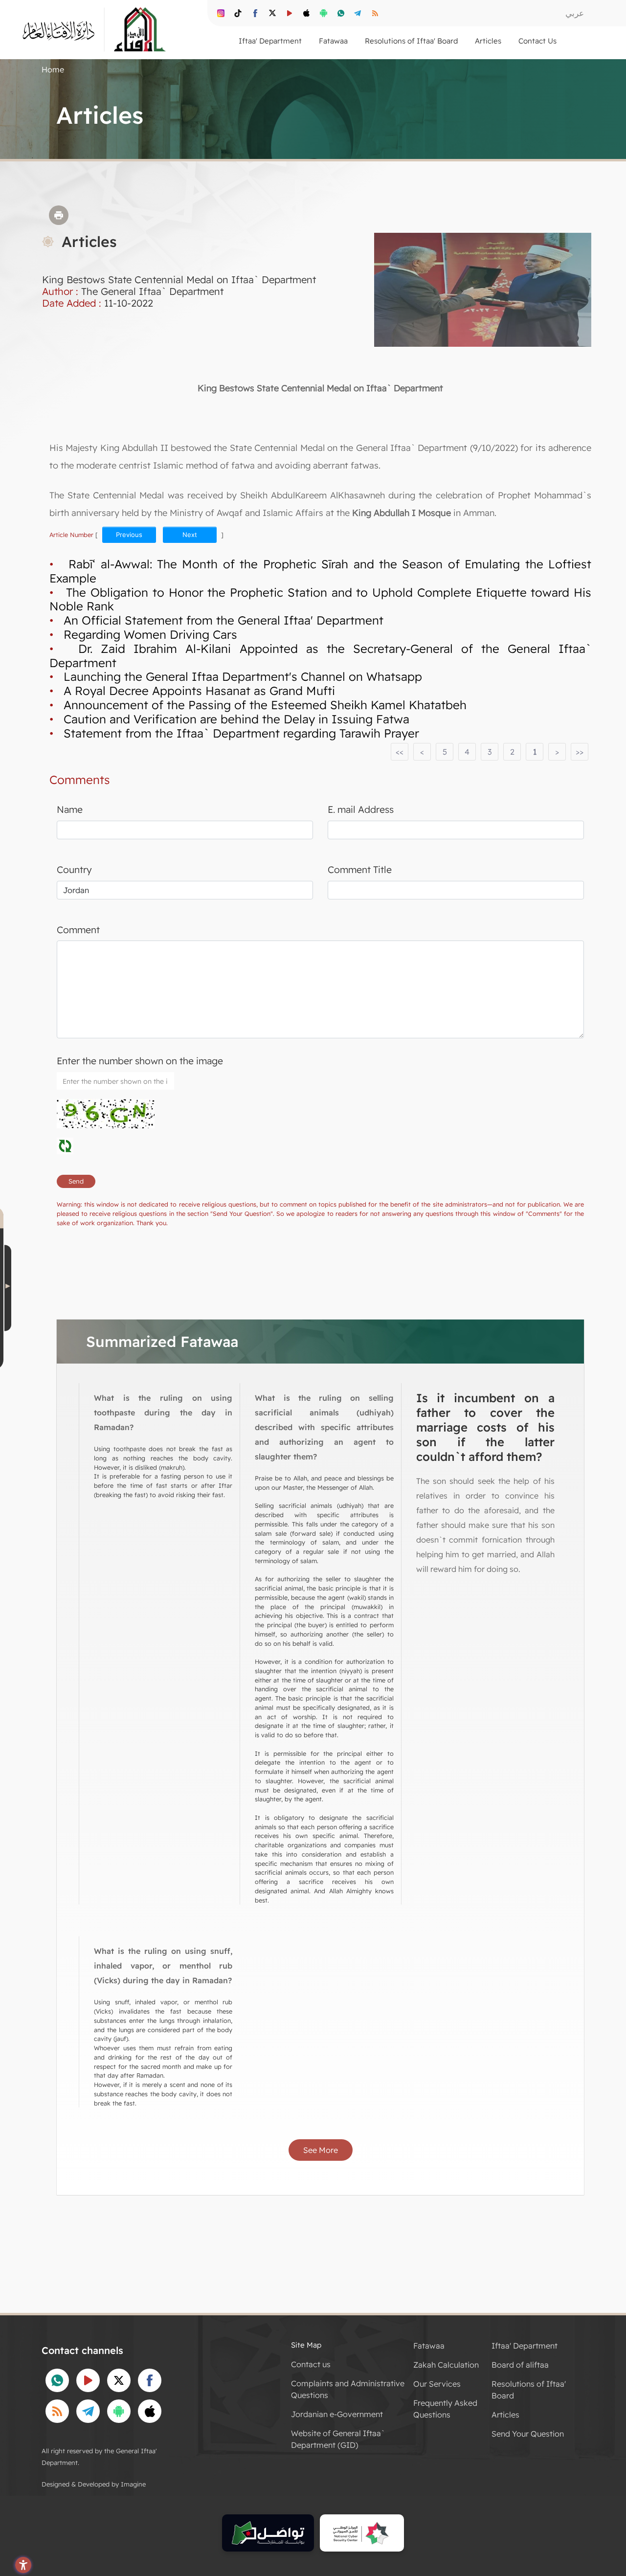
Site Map (306, 2345)
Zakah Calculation (446, 2365)
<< (400, 752)
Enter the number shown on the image (140, 1061)
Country (74, 870)
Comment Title (360, 870)
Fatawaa (429, 2346)
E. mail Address (361, 809)
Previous (129, 535)
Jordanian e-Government (337, 2414)
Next (190, 535)
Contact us (311, 2364)
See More (321, 2150)
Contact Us (537, 41)
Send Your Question (528, 2434)
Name (70, 809)
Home (53, 69)
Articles (505, 2415)
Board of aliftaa (520, 2365)
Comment (78, 930)
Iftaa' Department (525, 2346)
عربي (575, 13)
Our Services (437, 2384)
